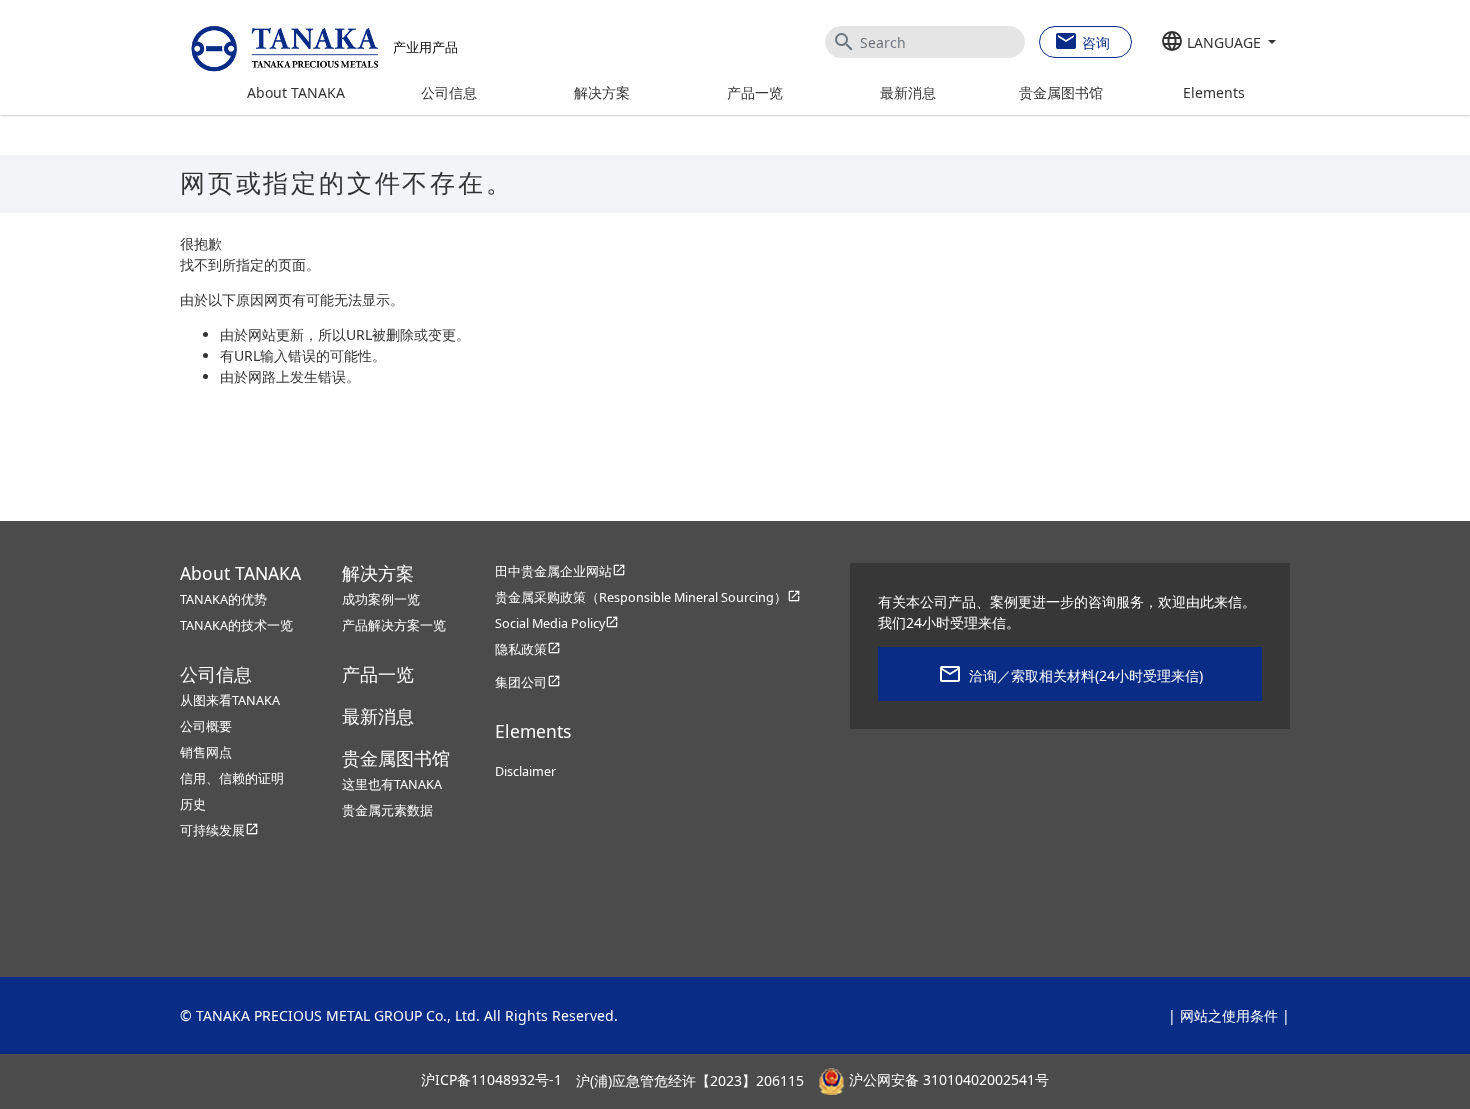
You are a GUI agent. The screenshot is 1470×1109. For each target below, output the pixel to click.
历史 (193, 804)
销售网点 (206, 752)
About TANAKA (296, 92)
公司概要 (206, 726)
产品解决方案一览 (394, 625)
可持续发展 (219, 830)
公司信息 (449, 92)
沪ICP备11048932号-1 (491, 1080)
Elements (1214, 92)
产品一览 (755, 92)
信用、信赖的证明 (232, 778)
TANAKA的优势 (223, 599)
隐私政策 (528, 649)
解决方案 (602, 92)
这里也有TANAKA (392, 784)
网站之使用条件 (1229, 1015)
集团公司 (528, 682)
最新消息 (908, 92)
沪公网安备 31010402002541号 (947, 1080)
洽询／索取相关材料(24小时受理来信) (1086, 675)
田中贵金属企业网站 (560, 571)
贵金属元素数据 (387, 810)
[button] (1218, 43)
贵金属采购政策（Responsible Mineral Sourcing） (648, 597)
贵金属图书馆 (1061, 92)
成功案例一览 (381, 599)
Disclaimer (525, 771)
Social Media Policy (557, 623)
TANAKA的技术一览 (236, 625)
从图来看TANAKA (230, 700)
